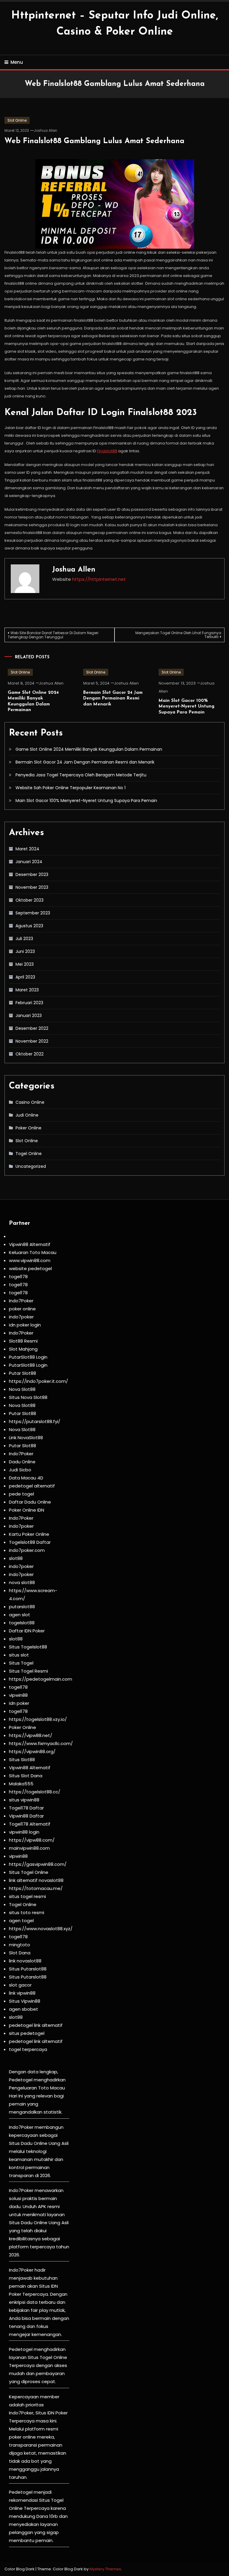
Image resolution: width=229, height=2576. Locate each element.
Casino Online (30, 1102)
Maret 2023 (27, 990)
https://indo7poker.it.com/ (38, 1381)
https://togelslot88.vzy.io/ (38, 1719)
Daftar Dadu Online (30, 1502)
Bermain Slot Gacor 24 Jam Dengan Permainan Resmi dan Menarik (113, 699)
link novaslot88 (25, 1961)
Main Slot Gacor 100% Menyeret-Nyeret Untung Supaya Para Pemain (187, 707)
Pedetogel (21, 2080)
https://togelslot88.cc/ (35, 1792)
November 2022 (32, 1041)
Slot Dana (20, 1953)
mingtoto (20, 1945)
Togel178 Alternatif (30, 1824)
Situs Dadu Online (28, 2223)
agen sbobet (24, 2009)
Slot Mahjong (23, 1349)
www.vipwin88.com (30, 1260)
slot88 (16, 1558)
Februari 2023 (29, 1003)
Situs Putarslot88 (28, 1969)
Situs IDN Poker (52, 2413)
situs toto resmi (27, 1912)
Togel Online (29, 1154)
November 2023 (32, 887)
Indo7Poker (21, 1301)
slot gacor (20, 1985)
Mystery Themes (105, 2569)
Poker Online (28, 1128)
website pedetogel (30, 1268)
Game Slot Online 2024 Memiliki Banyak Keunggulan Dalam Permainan (89, 749)
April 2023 (25, 977)
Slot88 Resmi (23, 1341)
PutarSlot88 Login (28, 1357)
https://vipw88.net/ (31, 1735)
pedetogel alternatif (32, 1486)
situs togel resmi (27, 1896)
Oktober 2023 (30, 900)
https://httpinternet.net (99, 579)
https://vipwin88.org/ (32, 1751)
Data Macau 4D (26, 1478)
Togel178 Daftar (26, 1808)
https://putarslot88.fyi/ (35, 1421)
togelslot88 (22, 1623)
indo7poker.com (27, 1550)
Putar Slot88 (23, 1373)
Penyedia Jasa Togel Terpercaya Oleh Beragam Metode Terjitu (81, 775)
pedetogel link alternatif (36, 2025)
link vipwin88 (22, 1993)
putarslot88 (22, 1607)
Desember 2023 (32, 874)
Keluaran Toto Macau (33, 1252)
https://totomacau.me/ (36, 1888)
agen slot (20, 1615)
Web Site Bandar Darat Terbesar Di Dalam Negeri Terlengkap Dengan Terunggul (53, 635)
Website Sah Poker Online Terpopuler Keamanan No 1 (71, 788)
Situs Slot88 (22, 1760)
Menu (17, 62)
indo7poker (21, 1317)
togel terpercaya (28, 2049)
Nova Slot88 (22, 1389)
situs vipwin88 (24, 1800)
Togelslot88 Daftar (30, 1542)
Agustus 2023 (29, 926)
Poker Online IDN (27, 1510)
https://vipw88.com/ (32, 1840)
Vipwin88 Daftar (26, 1816)
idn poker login (25, 1325)
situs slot (19, 1655)
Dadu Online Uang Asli (45, 2143)
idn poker (19, 1703)
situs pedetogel (27, 2033)
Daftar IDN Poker (27, 1631)
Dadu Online (22, 1462)
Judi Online (27, 1115)
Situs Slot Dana (26, 1776)
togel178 (18, 1277)
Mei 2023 (25, 964)
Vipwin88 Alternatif (30, 1244)
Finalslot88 (107, 451)
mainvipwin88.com (29, 1848)
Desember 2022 (32, 1028)
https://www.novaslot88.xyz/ (41, 1929)
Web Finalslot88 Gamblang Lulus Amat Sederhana (94, 141)
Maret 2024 (27, 849)
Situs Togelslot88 (28, 1647)
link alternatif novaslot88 (36, 1880)
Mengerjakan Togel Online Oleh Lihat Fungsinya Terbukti (178, 635)
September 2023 (33, 913)
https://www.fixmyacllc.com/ (41, 1743)
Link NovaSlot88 (26, 1438)
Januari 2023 (29, 1015)
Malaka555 (21, 1784)
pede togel (21, 1494)
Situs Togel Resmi (28, 1671)
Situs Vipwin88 (25, 2001)
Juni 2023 (25, 951)
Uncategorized (31, 1166)
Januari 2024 (29, 862)
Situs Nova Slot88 (28, 1397)
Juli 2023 (24, 939)
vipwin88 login (24, 1832)
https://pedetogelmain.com (41, 1679)
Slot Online (17, 120)
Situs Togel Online (29, 1872)
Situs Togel (21, 1663)
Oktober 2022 (30, 1054)
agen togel (21, 1921)
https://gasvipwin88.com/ (38, 1864)
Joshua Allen (45, 130)
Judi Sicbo (20, 1470)
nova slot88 (22, 1582)
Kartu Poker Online (29, 1534)
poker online (22, 1309)
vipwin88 (18, 1695)
